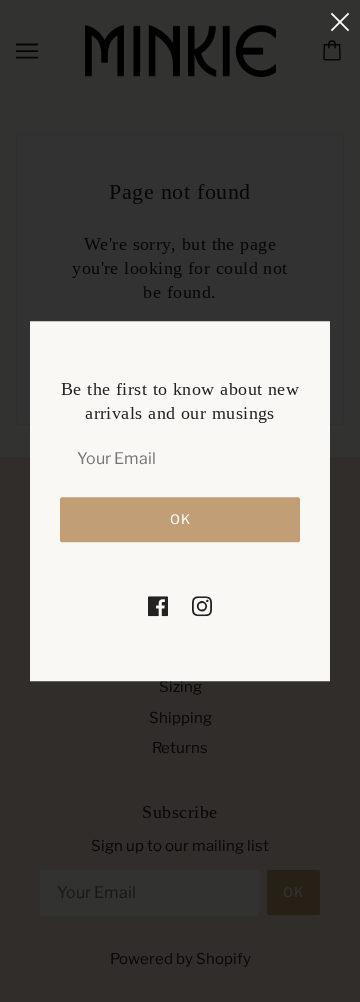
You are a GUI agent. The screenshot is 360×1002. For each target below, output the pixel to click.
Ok (180, 519)
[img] (158, 605)
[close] (340, 21)
